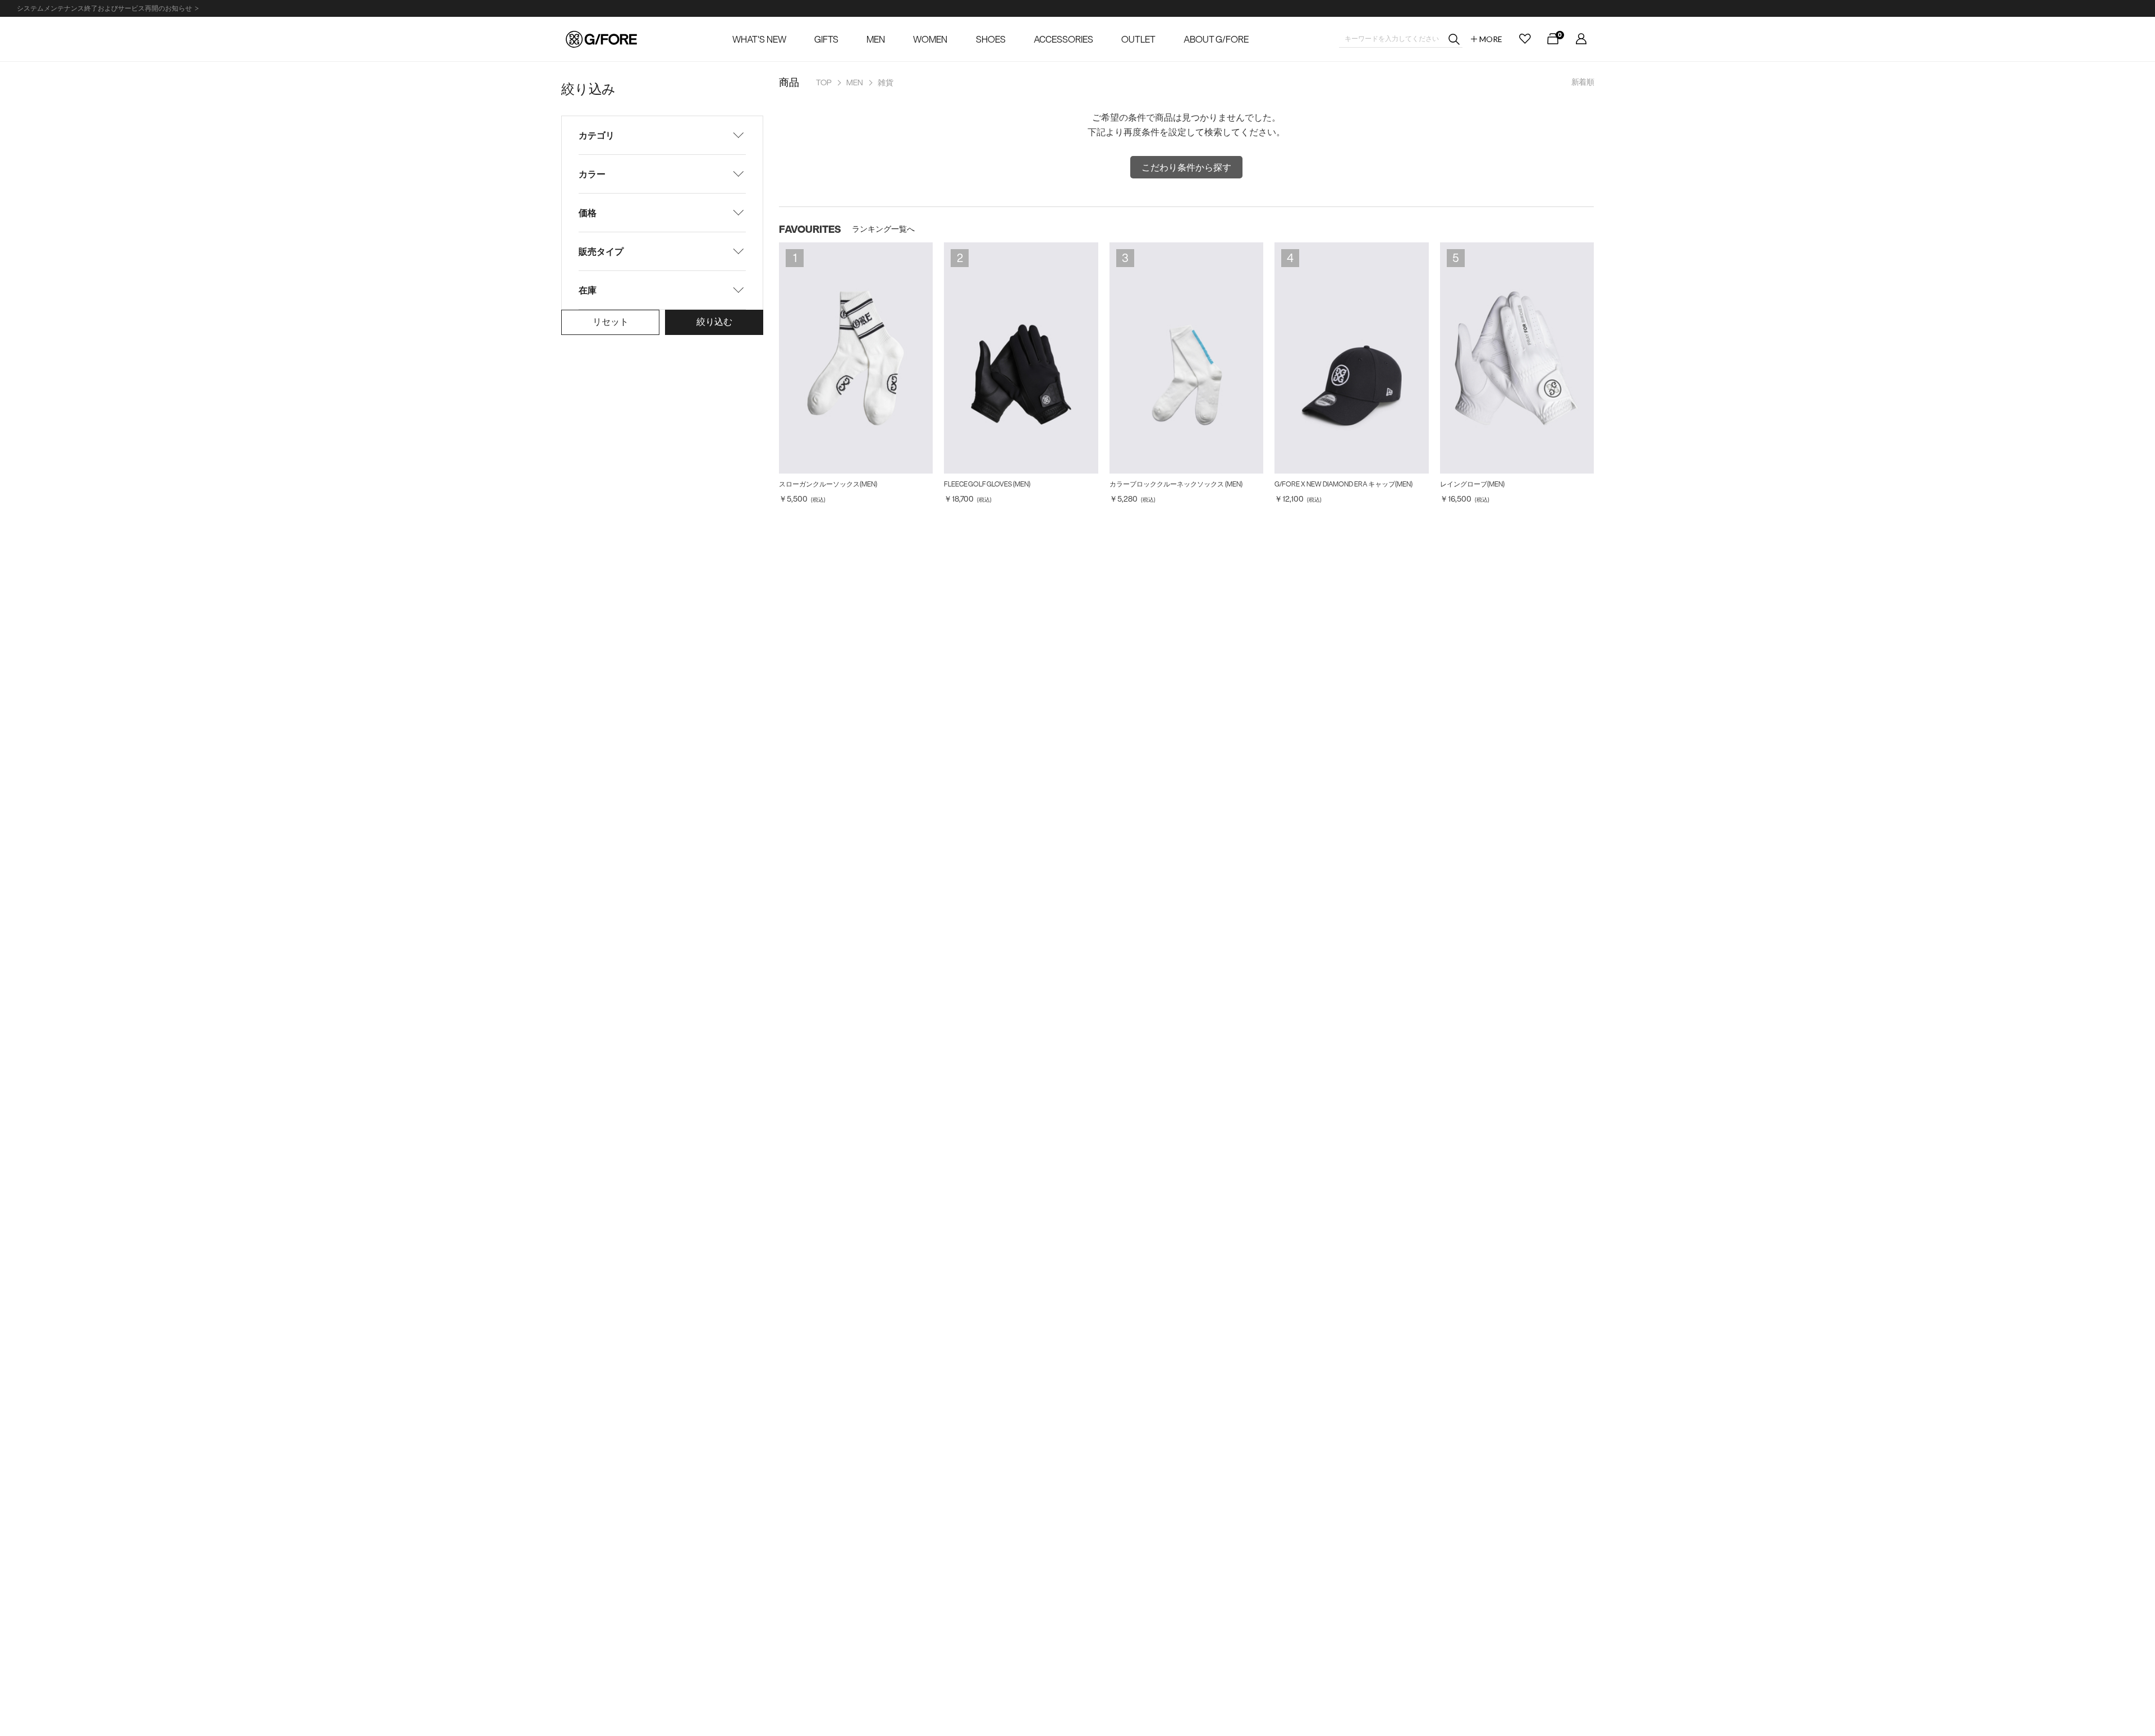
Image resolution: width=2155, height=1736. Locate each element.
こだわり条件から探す (1186, 167)
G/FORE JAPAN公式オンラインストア (601, 39)
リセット (611, 322)
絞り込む (714, 322)
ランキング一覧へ (883, 229)
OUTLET (1138, 39)
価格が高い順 (1547, 105)
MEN (855, 82)
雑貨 (886, 82)
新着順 (1583, 82)
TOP (824, 82)
